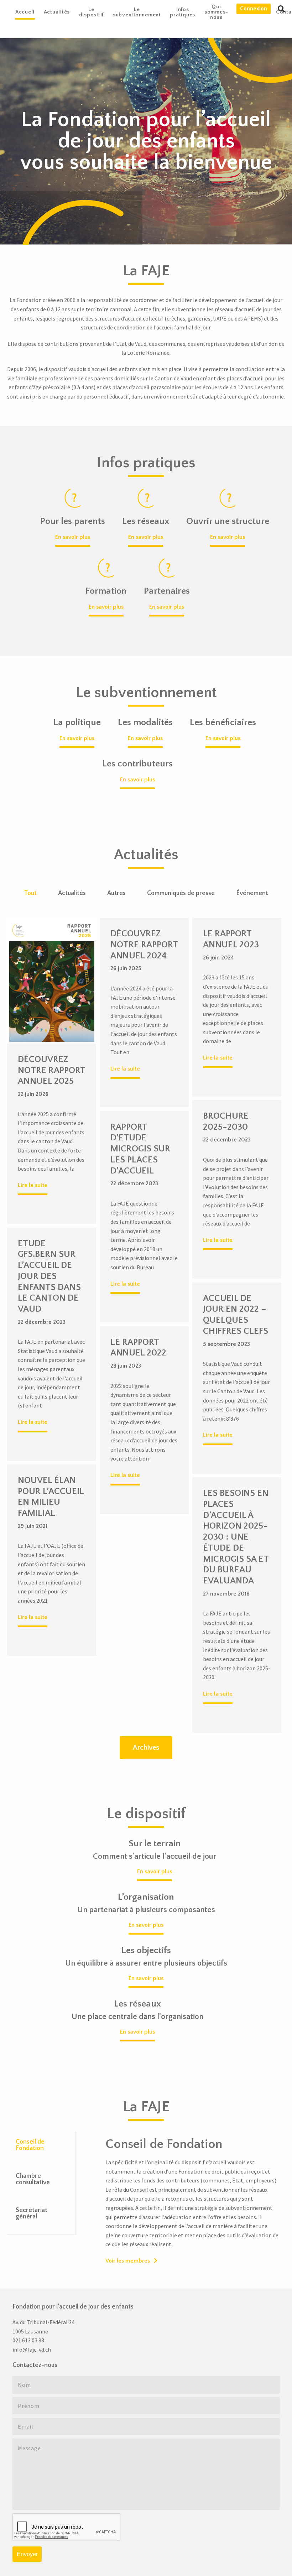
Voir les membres (128, 2261)
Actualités (72, 893)
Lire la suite (33, 1185)
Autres (116, 893)
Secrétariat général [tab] (32, 2213)
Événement (252, 893)
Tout (30, 893)
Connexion (254, 9)
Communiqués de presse (181, 893)
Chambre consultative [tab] (33, 2179)
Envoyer (27, 2554)
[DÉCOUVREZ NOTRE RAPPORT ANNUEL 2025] (52, 980)
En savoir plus (73, 537)
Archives (146, 1748)
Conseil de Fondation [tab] (30, 2145)
